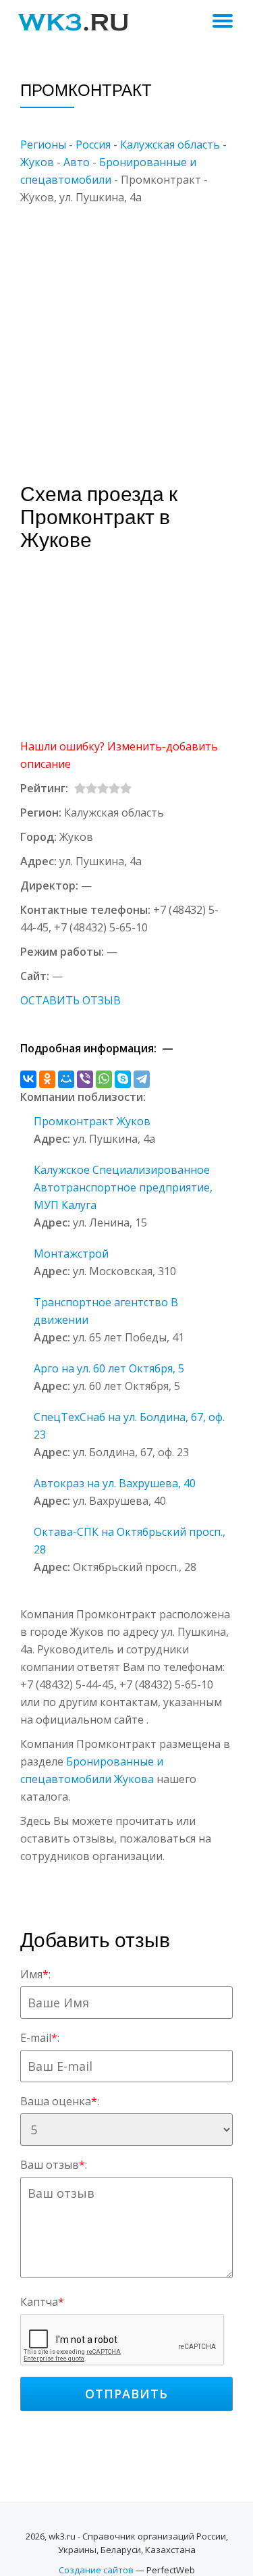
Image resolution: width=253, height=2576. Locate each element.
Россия (93, 145)
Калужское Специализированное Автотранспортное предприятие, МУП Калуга (123, 1187)
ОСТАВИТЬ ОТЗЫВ (71, 1000)
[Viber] (85, 1079)
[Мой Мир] (66, 1079)
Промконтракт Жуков (92, 1121)
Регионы (43, 145)
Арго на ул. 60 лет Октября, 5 (109, 1368)
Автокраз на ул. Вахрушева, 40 (115, 1483)
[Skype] (123, 1079)
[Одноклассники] (47, 1079)
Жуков (37, 162)
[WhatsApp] (104, 1079)
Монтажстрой (71, 1254)
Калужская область (170, 145)
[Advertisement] (126, 333)
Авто (77, 162)
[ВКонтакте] (28, 1079)
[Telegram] (142, 1079)
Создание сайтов (96, 2570)
